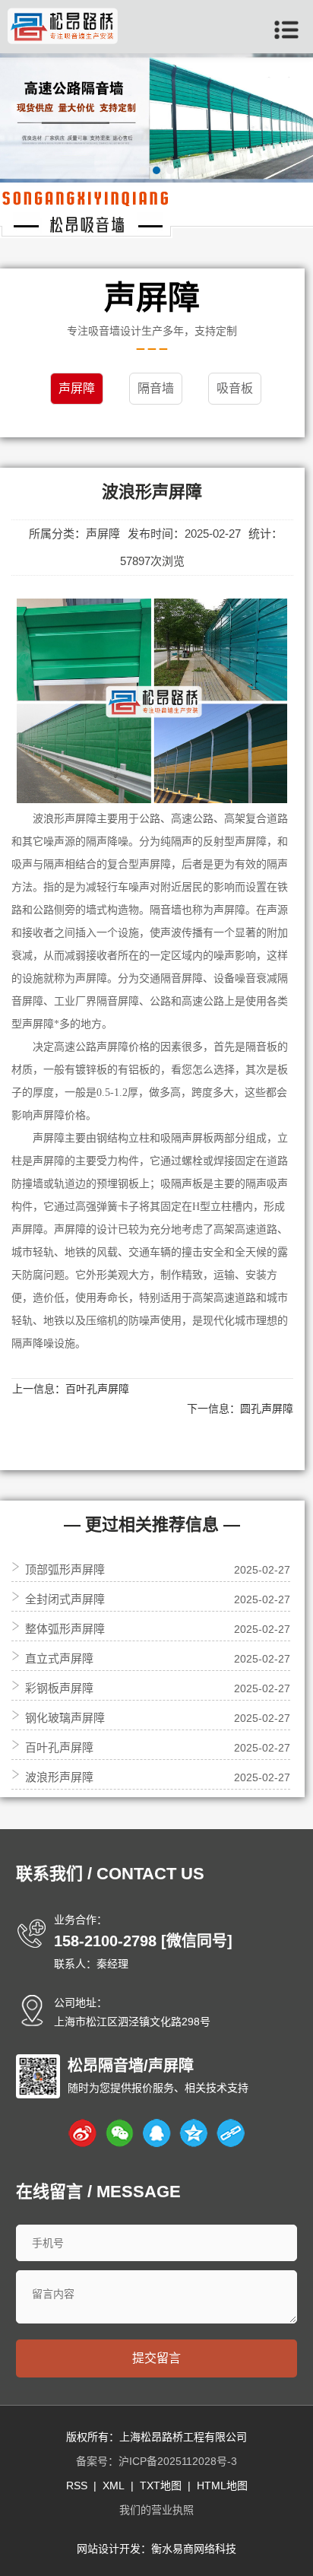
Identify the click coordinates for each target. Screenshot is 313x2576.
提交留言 (156, 2358)
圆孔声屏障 (267, 1409)
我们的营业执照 (156, 2510)
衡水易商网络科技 (194, 2549)
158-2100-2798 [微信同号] (143, 1941)
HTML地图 (222, 2485)
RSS (77, 2485)
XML (114, 2485)
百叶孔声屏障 (97, 1389)
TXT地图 (161, 2485)
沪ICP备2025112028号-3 (178, 2461)
